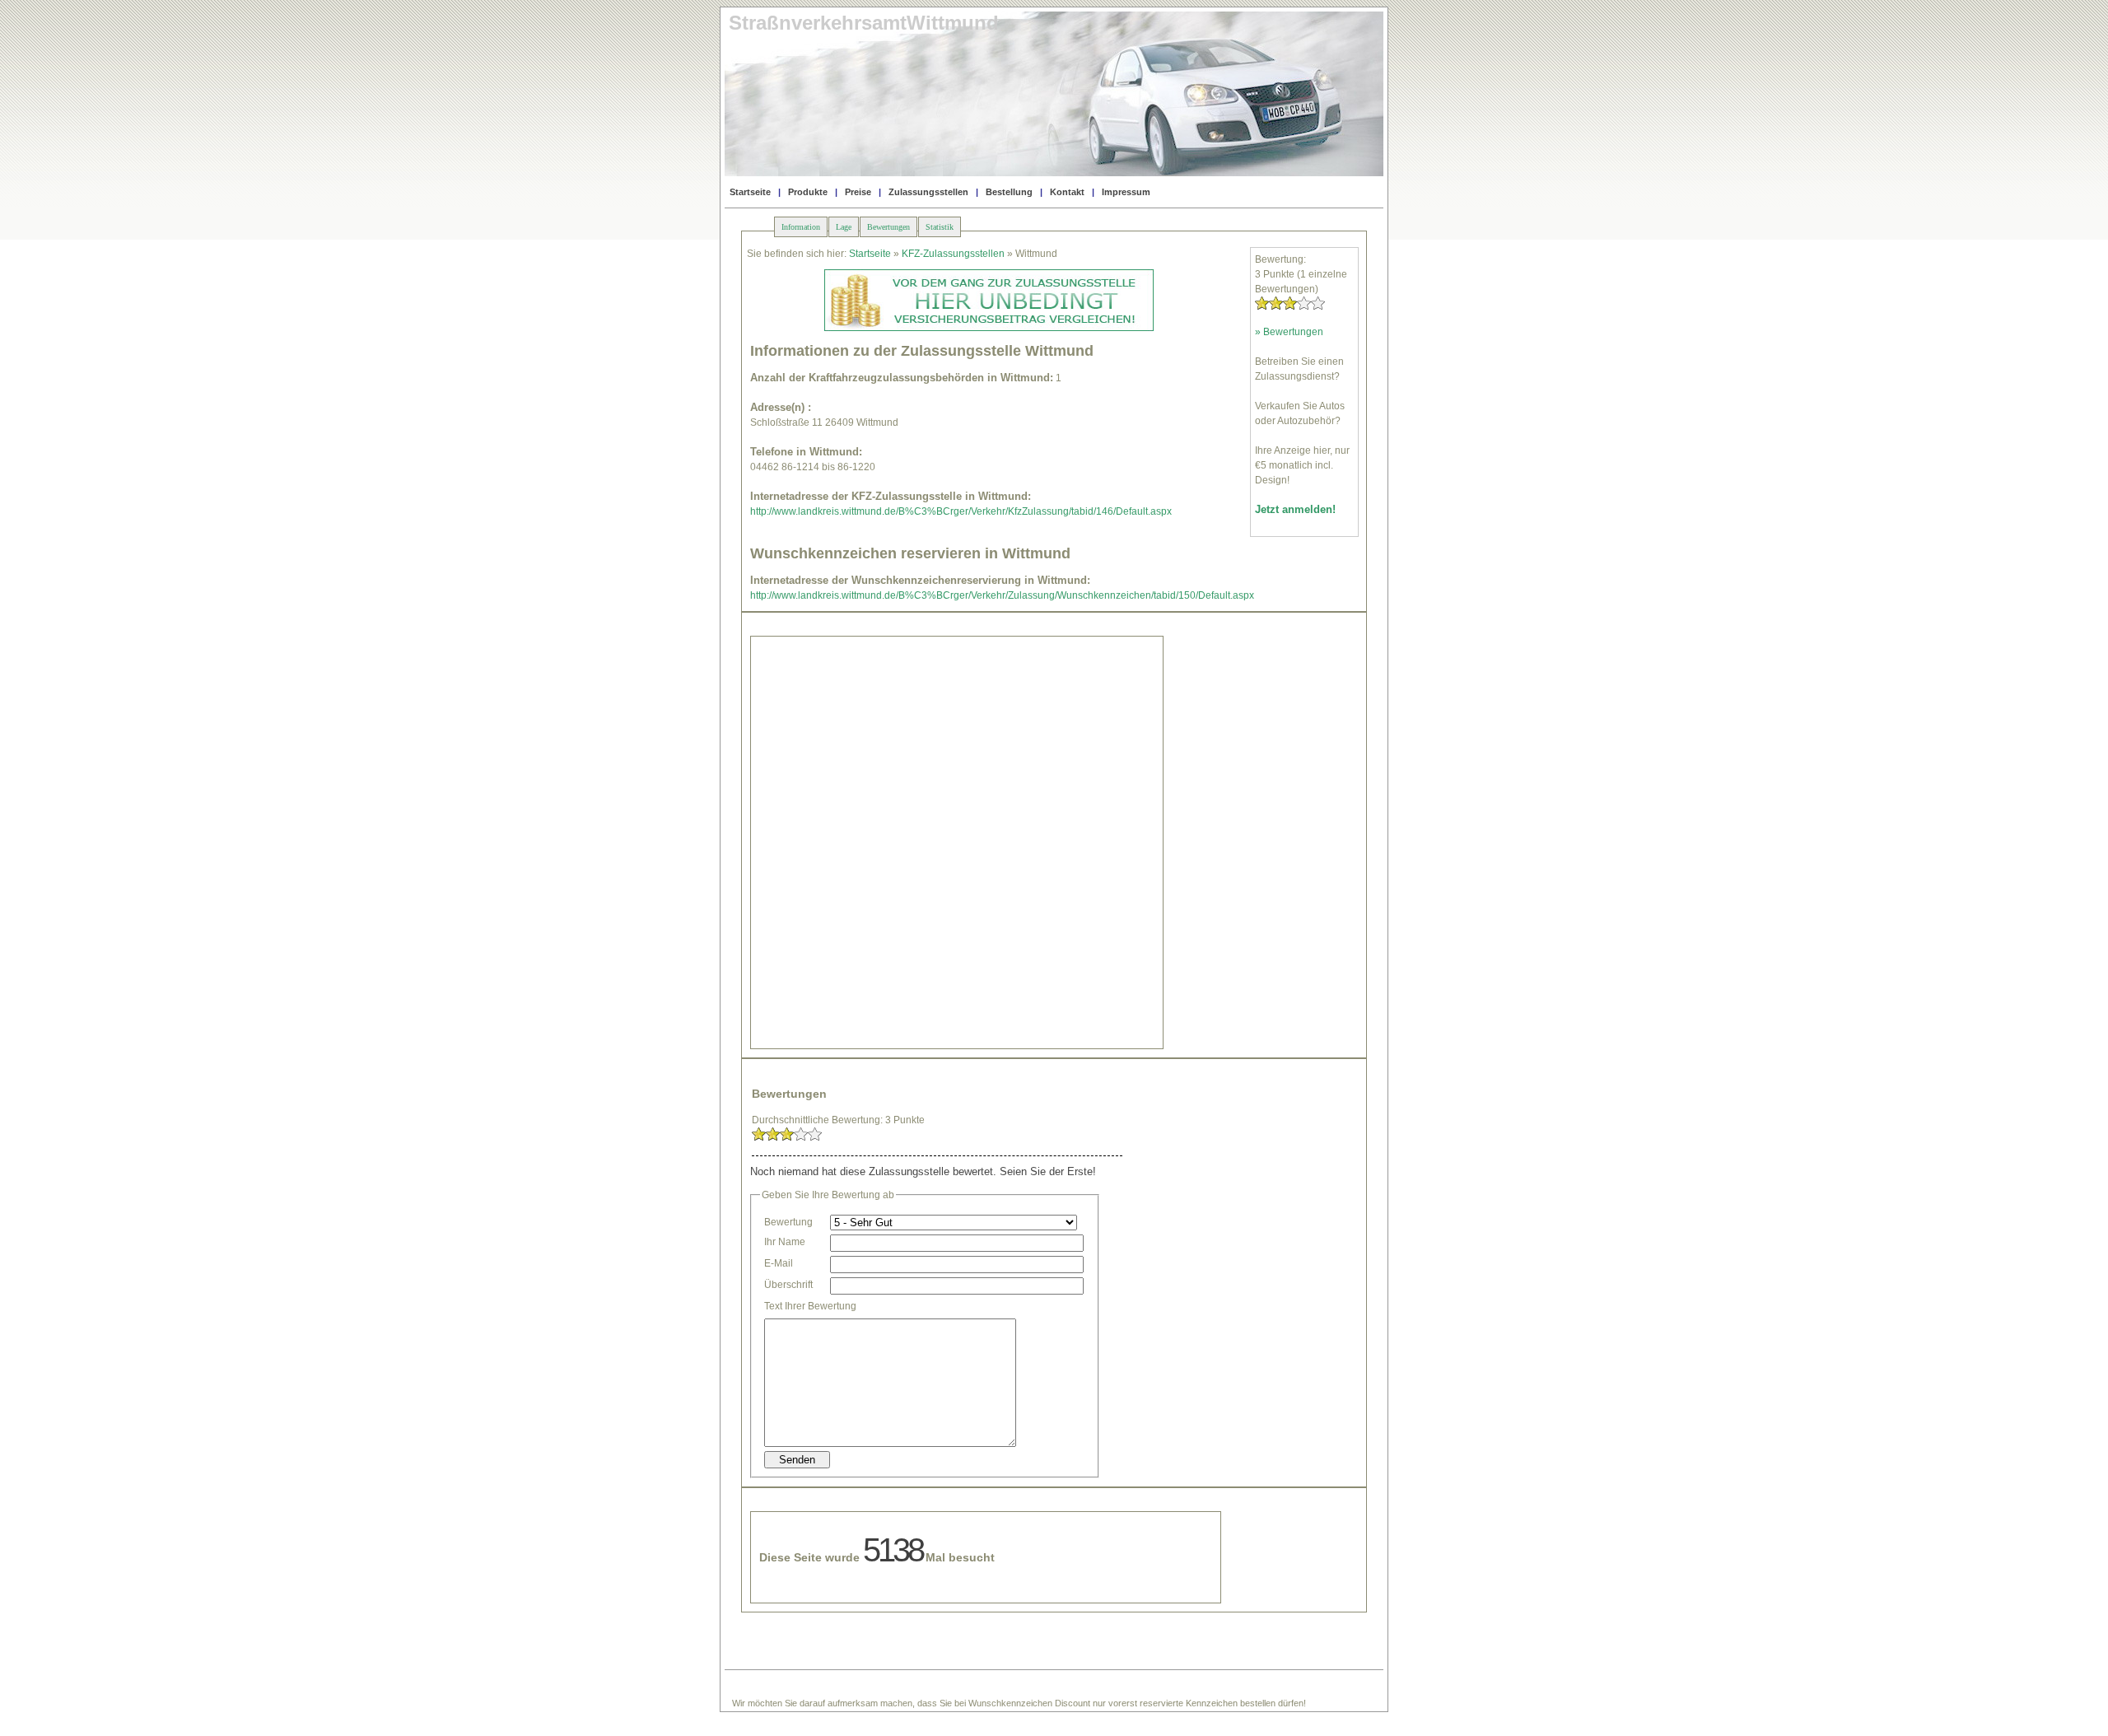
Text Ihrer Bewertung (810, 1306)
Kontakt (1067, 192)
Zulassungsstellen (928, 192)
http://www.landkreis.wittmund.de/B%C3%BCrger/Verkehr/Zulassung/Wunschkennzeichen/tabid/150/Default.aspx (1002, 595)
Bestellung (1009, 192)
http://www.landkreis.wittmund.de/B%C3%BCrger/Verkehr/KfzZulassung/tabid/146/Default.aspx (961, 511)
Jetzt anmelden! (1295, 509)
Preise (858, 192)
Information (801, 227)
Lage (844, 227)
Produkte (808, 192)
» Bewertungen (1289, 332)
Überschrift (788, 1285)
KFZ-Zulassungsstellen (953, 254)
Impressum (1126, 192)
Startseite (750, 192)
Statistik (940, 227)
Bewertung (788, 1222)
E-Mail (779, 1263)
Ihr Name (785, 1242)
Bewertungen (888, 227)
